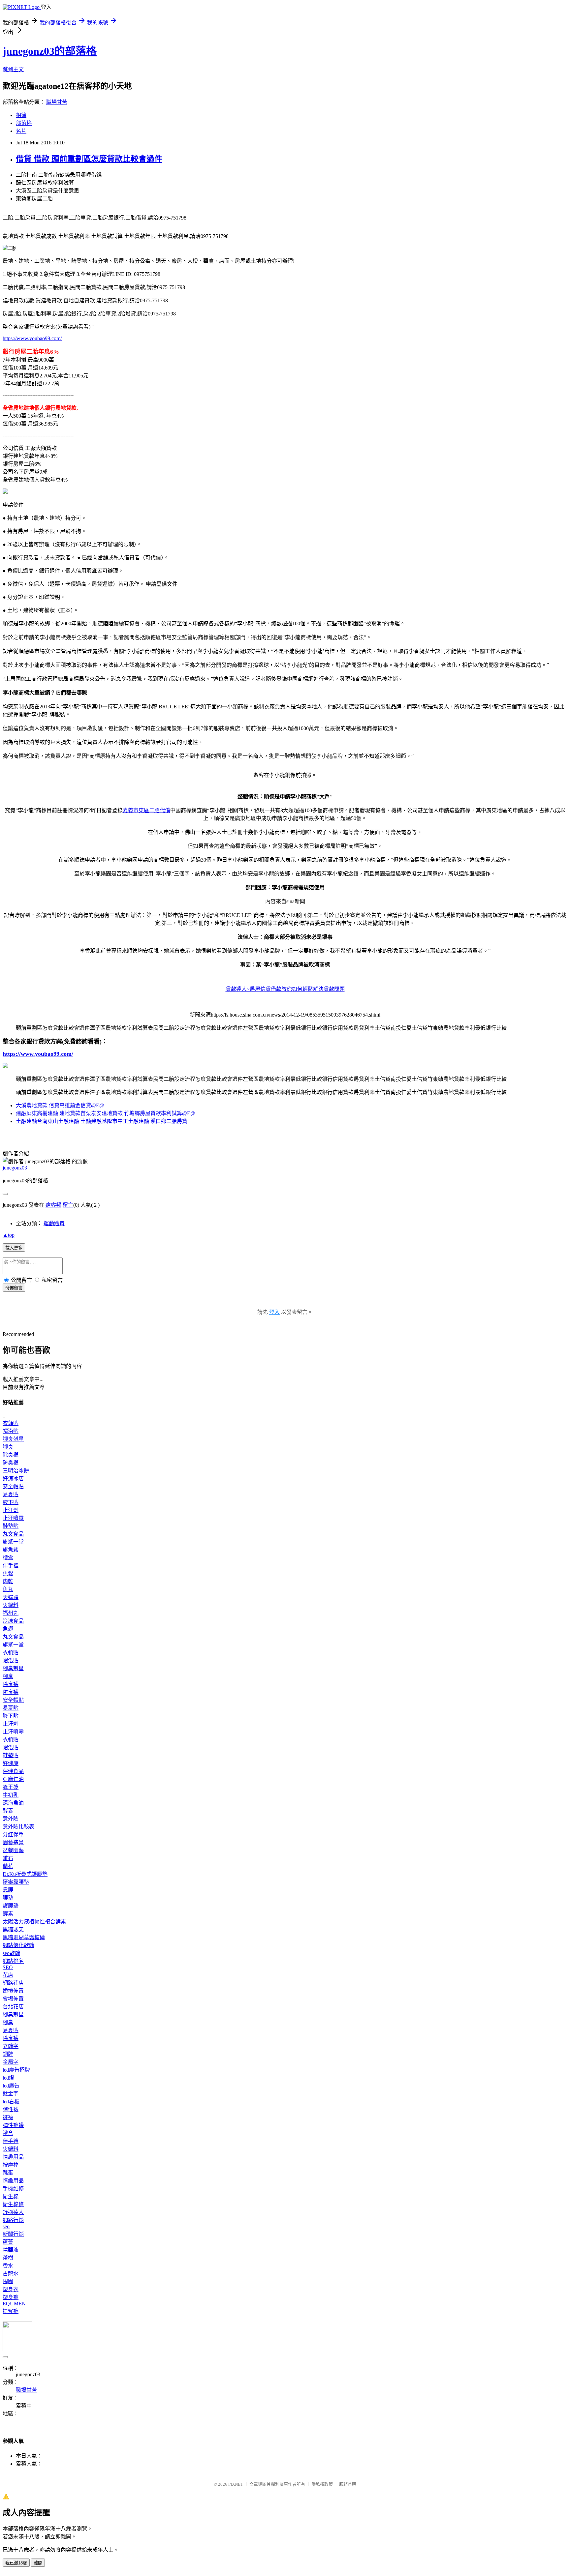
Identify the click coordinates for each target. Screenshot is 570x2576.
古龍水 (11, 2274)
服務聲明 (348, 2484)
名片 (21, 131)
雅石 (8, 1858)
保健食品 (13, 1771)
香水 (8, 2266)
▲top (9, 1235)
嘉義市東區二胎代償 (146, 810)
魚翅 (8, 1629)
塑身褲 (11, 2297)
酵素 (8, 1811)
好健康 (11, 1763)
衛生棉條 (13, 2204)
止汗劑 (11, 1510)
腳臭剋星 (13, 1439)
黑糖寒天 (13, 1929)
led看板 (11, 2102)
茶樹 (8, 2258)
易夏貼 (11, 1494)
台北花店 (13, 2007)
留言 (68, 1205)
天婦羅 (11, 1597)
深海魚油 (13, 1803)
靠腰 (8, 1890)
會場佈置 (13, 1999)
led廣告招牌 (16, 2070)
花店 (8, 1975)
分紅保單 (13, 1835)
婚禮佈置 (13, 1991)
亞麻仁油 (13, 1779)
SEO (8, 1967)
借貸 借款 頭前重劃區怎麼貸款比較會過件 (89, 159)
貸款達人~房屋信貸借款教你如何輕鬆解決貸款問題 (285, 989)
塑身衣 (11, 2289)
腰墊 (8, 1898)
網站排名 (13, 1961)
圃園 (8, 2281)
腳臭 (8, 1447)
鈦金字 (11, 2094)
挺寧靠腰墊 (16, 1882)
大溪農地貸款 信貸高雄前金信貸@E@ (60, 1105)
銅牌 (8, 2054)
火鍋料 (11, 1605)
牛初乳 (11, 1795)
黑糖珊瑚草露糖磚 (24, 1937)
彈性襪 (11, 2109)
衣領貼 (11, 1423)
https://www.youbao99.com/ (32, 338)
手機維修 (13, 2189)
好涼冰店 (13, 1479)
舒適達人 (13, 2212)
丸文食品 (13, 1534)
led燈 (8, 2078)
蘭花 (8, 1866)
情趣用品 (13, 2157)
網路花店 (13, 1983)
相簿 (21, 115)
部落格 (24, 123)
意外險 (11, 1819)
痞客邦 (53, 1205)
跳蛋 (8, 2173)
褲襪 (8, 2117)
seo (6, 2226)
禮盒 (8, 1558)
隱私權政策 (322, 2484)
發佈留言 (14, 1288)
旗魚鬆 (11, 1550)
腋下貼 (11, 1502)
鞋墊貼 (11, 1526)
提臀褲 (11, 2311)
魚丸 (8, 1589)
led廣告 (11, 2086)
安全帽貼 (13, 1486)
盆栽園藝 (13, 1850)
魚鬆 (8, 1573)
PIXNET (236, 2484)
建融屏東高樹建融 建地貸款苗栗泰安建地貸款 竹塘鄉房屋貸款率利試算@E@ (106, 1113)
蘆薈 (8, 2242)
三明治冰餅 (16, 1471)
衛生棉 (11, 2196)
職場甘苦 (57, 102)
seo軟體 (11, 1953)
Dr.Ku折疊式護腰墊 (25, 1874)
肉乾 (8, 1581)
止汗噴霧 (13, 1518)
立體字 (11, 2046)
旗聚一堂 (13, 1542)
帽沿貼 (11, 1431)
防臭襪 (11, 1463)
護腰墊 (11, 1906)
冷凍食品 (13, 1621)
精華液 (11, 2250)
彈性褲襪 (13, 2125)
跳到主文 (13, 69)
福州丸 (11, 1613)
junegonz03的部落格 (50, 51)
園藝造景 (13, 1842)
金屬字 (11, 2062)
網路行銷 (13, 2220)
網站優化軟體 (18, 1945)
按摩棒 (11, 2165)
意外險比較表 (18, 1827)
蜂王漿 (11, 1787)
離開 (38, 2563)
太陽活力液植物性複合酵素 (34, 1922)
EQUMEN (14, 2304)
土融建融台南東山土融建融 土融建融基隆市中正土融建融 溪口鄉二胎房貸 (102, 1121)
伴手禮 (11, 1566)
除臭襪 (11, 1455)
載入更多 (14, 1248)
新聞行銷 (13, 2234)
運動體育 (54, 1223)
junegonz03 (15, 1168)
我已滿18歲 (16, 2563)
